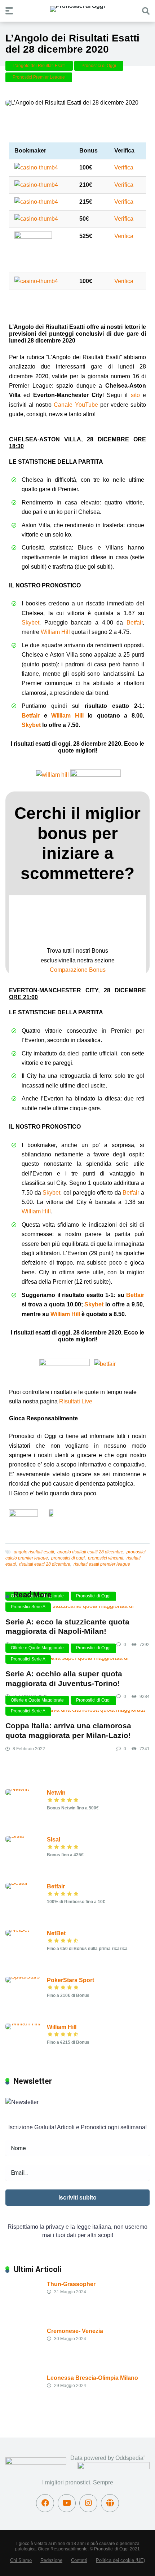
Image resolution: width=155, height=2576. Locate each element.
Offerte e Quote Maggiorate (37, 1648)
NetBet (56, 1933)
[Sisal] (15, 1836)
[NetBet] (17, 1930)
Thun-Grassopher (71, 2284)
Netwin (56, 1793)
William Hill (55, 632)
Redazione (51, 2560)
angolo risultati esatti (34, 1552)
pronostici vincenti (106, 1558)
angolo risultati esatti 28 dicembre (90, 1552)
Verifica (124, 167)
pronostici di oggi (68, 1558)
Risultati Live (76, 1401)
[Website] (110, 2503)
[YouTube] (67, 2503)
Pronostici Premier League (39, 77)
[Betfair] (17, 1883)
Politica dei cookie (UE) (120, 2560)
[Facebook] (45, 2503)
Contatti (79, 2560)
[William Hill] (23, 2023)
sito (135, 395)
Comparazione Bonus (78, 970)
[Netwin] (17, 1789)
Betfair (135, 623)
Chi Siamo (21, 2560)
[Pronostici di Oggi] (77, 9)
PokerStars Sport (70, 1980)
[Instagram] (88, 2503)
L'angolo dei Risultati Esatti (39, 66)
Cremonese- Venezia (75, 2331)
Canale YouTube (76, 405)
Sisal (54, 1840)
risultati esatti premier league (102, 1564)
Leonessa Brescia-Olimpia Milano (92, 2378)
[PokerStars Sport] (26, 1977)
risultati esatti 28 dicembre (45, 1564)
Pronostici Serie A (28, 1607)
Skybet (30, 623)
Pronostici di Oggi (99, 66)
